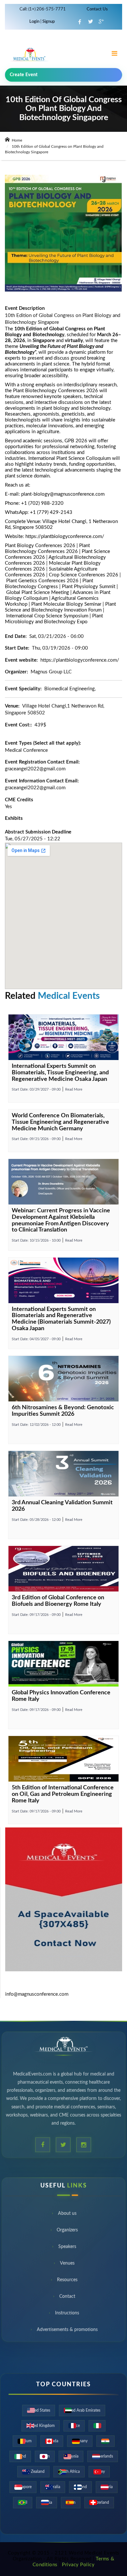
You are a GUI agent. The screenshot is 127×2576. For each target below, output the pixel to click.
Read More (74, 1089)
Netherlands (103, 2456)
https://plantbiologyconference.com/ (65, 537)
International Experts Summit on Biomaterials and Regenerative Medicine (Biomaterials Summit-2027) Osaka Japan (61, 1319)
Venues (67, 2265)
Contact (67, 2298)
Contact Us (97, 9)
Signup (48, 22)
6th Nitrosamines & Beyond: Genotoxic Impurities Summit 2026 (63, 1411)
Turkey (99, 2472)
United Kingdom (41, 2426)
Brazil (23, 2502)
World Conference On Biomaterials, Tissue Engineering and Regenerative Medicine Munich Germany (60, 1122)
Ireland (20, 2456)
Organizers (67, 2232)
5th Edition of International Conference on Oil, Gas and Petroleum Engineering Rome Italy (63, 1794)
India (106, 2441)
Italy (97, 2426)
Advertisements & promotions (67, 2332)
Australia (53, 2487)
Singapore (23, 2487)
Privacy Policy (78, 2565)
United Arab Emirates (82, 2410)
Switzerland (99, 2502)
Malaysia (71, 2456)
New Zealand (33, 2472)
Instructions (67, 2315)
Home (16, 140)
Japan (45, 2456)
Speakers (67, 2249)
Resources (67, 2282)
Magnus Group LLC (51, 672)
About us (67, 2215)
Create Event (24, 75)
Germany (80, 2441)
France (74, 2426)
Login (35, 22)
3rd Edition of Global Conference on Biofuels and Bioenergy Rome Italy (58, 1601)
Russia (47, 2502)
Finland (80, 2487)
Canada (52, 2441)
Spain (71, 2502)
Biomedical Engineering (70, 689)
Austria (107, 2487)
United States (39, 2410)
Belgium (25, 2441)
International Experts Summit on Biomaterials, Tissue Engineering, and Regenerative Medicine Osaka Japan (60, 1073)
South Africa (69, 2472)
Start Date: (36, 1089)
